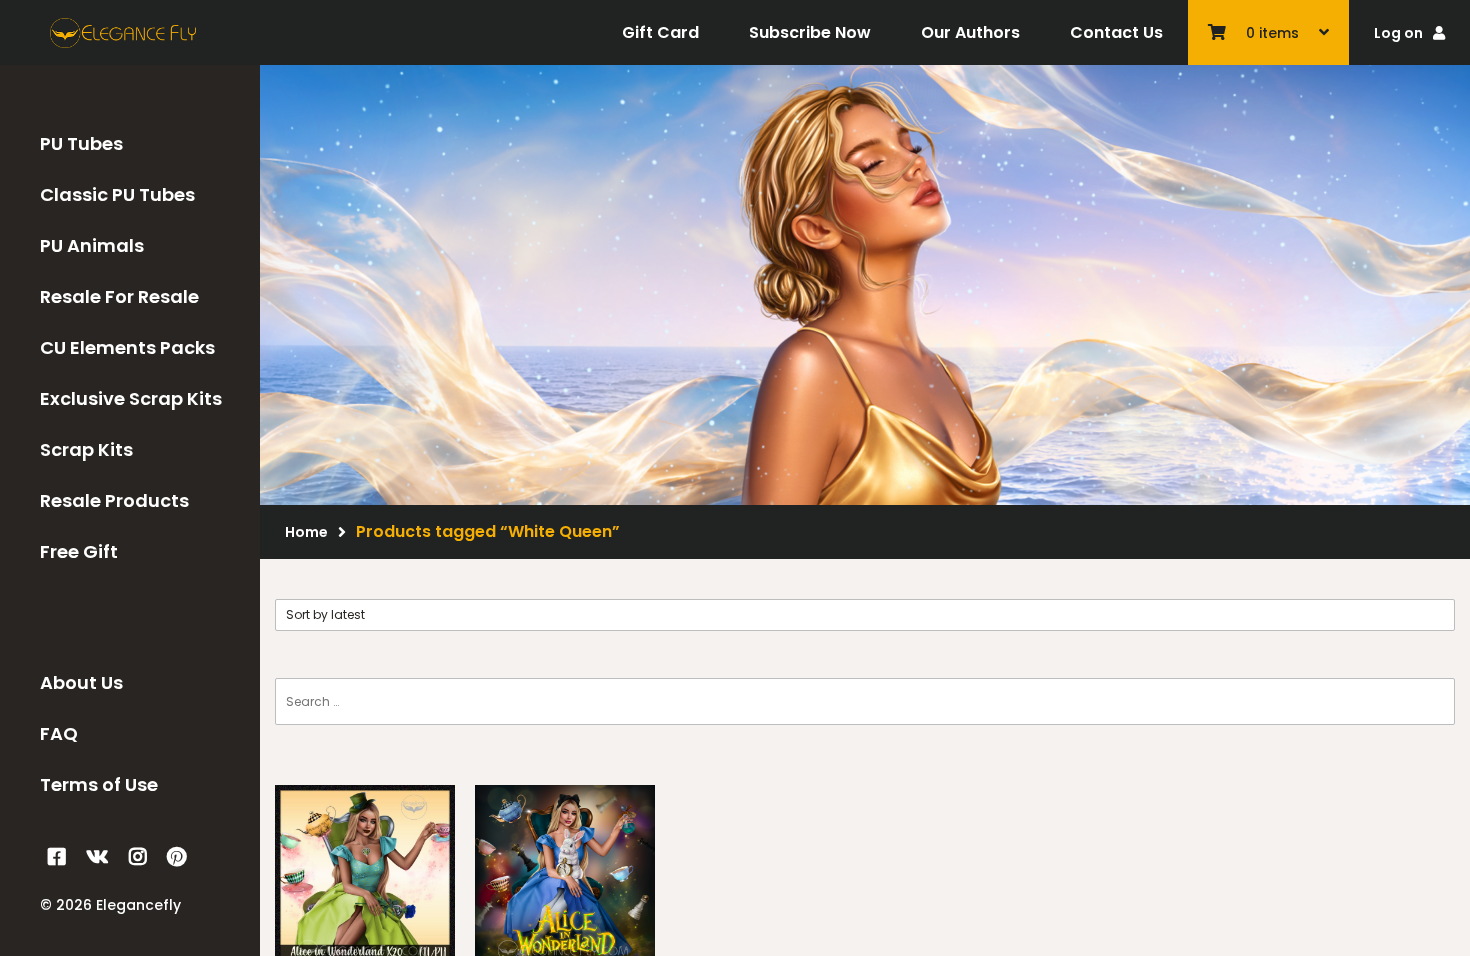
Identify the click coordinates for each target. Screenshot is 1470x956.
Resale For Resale (119, 296)
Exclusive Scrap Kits (131, 398)
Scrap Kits (86, 449)
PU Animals (92, 245)
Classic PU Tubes (117, 194)
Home (306, 532)
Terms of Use (99, 784)
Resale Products (114, 500)
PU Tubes (81, 143)
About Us (81, 682)
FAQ (59, 733)
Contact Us (1116, 32)
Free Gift (79, 551)
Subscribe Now (810, 32)
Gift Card (660, 32)
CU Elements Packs (127, 347)
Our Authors (970, 32)
